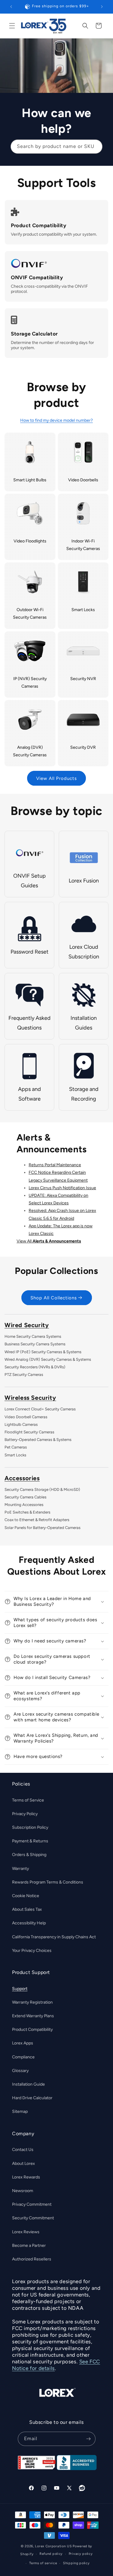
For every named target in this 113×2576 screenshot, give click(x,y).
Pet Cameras (16, 1447)
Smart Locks (83, 610)
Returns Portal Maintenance (55, 1165)
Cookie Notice (26, 1896)
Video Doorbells (83, 480)
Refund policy (51, 2554)
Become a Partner (29, 2245)
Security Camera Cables (25, 1497)
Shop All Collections (54, 1298)
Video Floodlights (30, 541)
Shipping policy (76, 2563)
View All (49, 1241)
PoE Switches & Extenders (27, 1512)
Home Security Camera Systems (33, 1336)
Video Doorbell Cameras (26, 1417)
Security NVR (83, 679)
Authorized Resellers (32, 2259)
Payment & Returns (30, 1841)
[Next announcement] (102, 7)
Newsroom (23, 2191)
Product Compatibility (32, 2029)
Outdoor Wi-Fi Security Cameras (30, 614)
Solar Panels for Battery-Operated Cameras (42, 1528)
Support (20, 1989)
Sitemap (20, 2111)
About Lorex (24, 2164)
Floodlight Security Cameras (29, 1432)
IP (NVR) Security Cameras (30, 682)
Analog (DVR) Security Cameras (30, 751)
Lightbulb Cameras (21, 1424)
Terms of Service (28, 1800)
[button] (12, 26)
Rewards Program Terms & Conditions (48, 1882)
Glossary (20, 2071)
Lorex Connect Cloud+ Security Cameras (40, 1409)
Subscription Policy (30, 1827)
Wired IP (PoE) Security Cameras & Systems (43, 1352)
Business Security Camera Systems (35, 1344)
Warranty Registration (32, 2002)
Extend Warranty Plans (33, 2016)
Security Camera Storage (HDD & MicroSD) (42, 1489)
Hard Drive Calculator (32, 2098)
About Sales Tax (27, 1909)
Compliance (23, 2057)
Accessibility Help (29, 1923)
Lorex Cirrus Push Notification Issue (62, 1188)
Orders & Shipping (29, 1855)
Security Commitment (33, 2218)
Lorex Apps (23, 2043)
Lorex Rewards (26, 2177)
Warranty (20, 1869)
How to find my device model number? (56, 420)
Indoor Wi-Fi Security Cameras (83, 545)
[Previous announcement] (11, 7)
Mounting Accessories (24, 1505)
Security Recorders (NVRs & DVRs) (35, 1367)
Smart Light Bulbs (30, 480)
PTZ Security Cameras (24, 1375)
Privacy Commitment (32, 2204)
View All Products (56, 778)
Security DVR (83, 747)
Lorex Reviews (26, 2232)
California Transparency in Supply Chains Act (54, 1937)
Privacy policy (81, 2554)
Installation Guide (28, 2084)
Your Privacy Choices (32, 1951)
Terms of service (43, 2563)
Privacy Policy (25, 1814)
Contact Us (23, 2150)
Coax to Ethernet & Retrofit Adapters (37, 1520)
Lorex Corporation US (53, 2546)
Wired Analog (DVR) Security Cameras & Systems (48, 1359)
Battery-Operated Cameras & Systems (38, 1440)
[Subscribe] (89, 2439)
